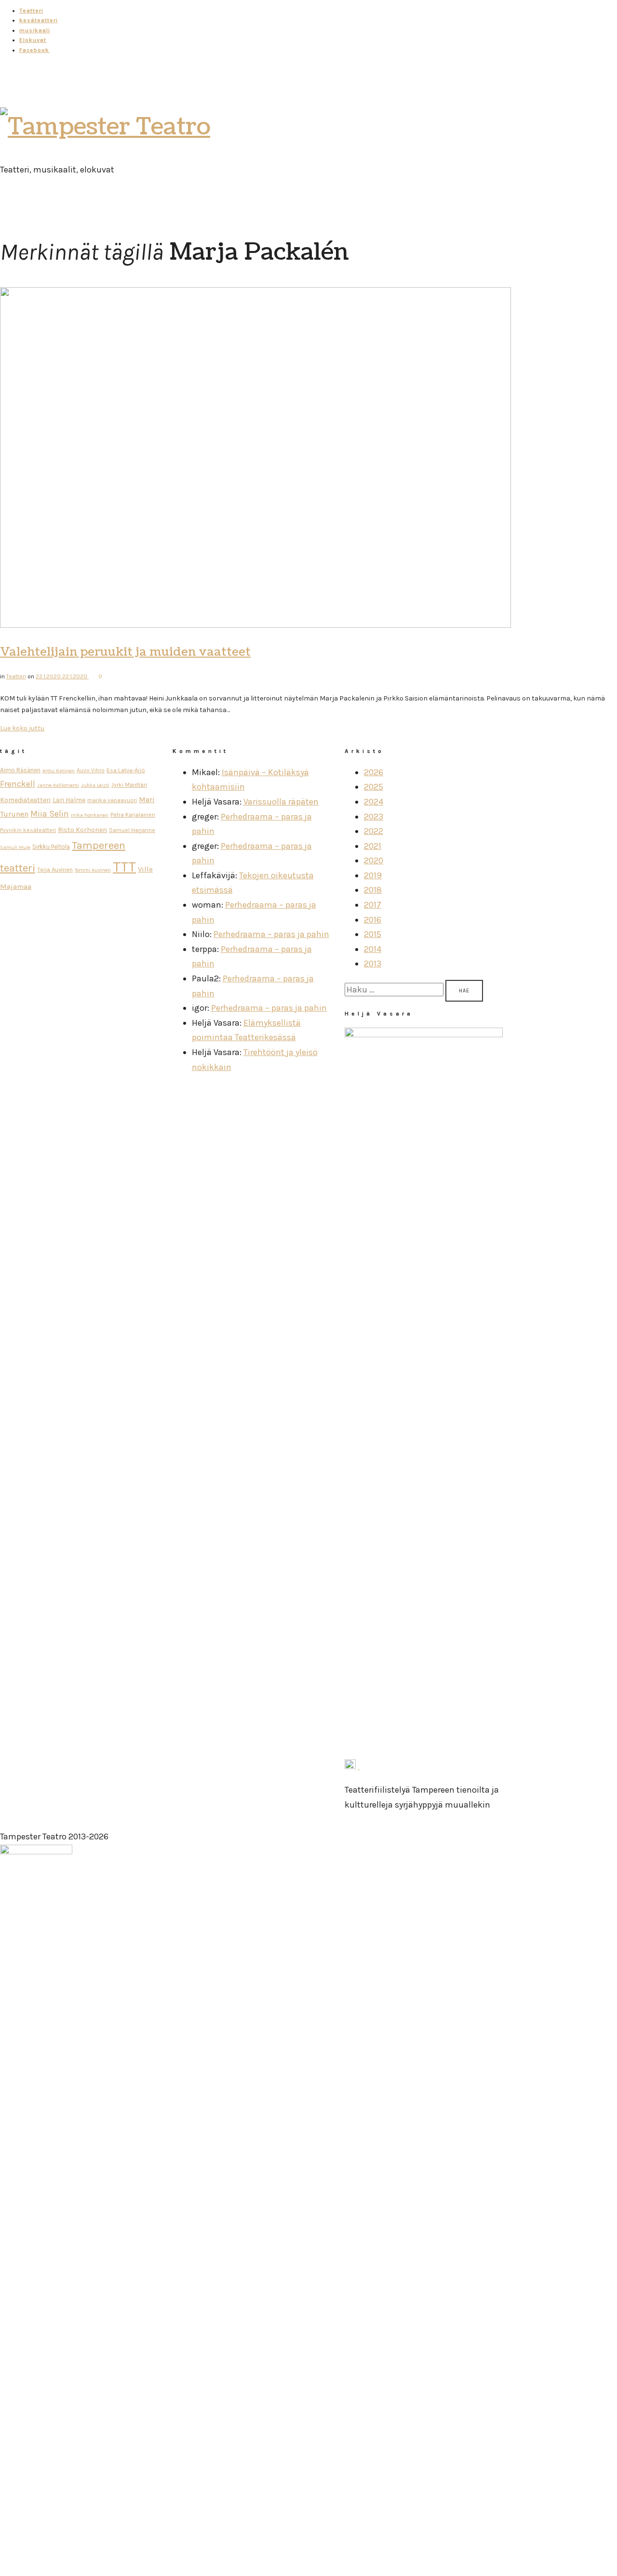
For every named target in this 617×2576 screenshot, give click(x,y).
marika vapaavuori (112, 800)
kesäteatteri (39, 20)
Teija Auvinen (55, 869)
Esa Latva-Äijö (126, 770)
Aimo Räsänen (20, 770)
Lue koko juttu (22, 728)
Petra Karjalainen (133, 815)
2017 (373, 905)
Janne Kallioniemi (58, 785)
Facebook (34, 50)
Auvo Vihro (91, 770)
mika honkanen (90, 815)
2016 (373, 920)
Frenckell (18, 784)
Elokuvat (33, 40)
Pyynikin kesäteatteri (28, 830)
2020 (374, 860)
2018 (373, 890)
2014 (373, 949)
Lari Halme (69, 800)
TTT (124, 867)
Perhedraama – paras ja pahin (271, 934)
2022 (374, 831)
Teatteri (31, 11)
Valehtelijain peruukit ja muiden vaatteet (125, 652)
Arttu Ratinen (59, 771)
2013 (373, 964)
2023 (374, 817)
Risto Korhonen (82, 830)
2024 (374, 802)
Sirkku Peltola (51, 847)
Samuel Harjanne (132, 830)
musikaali (35, 30)
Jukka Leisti (95, 785)
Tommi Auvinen (93, 870)
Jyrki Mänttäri (129, 785)
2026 (374, 772)
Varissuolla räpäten (281, 802)
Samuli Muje (15, 847)
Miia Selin (50, 814)
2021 (373, 846)
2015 (373, 934)
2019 (373, 875)
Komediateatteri (25, 800)
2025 (374, 787)
